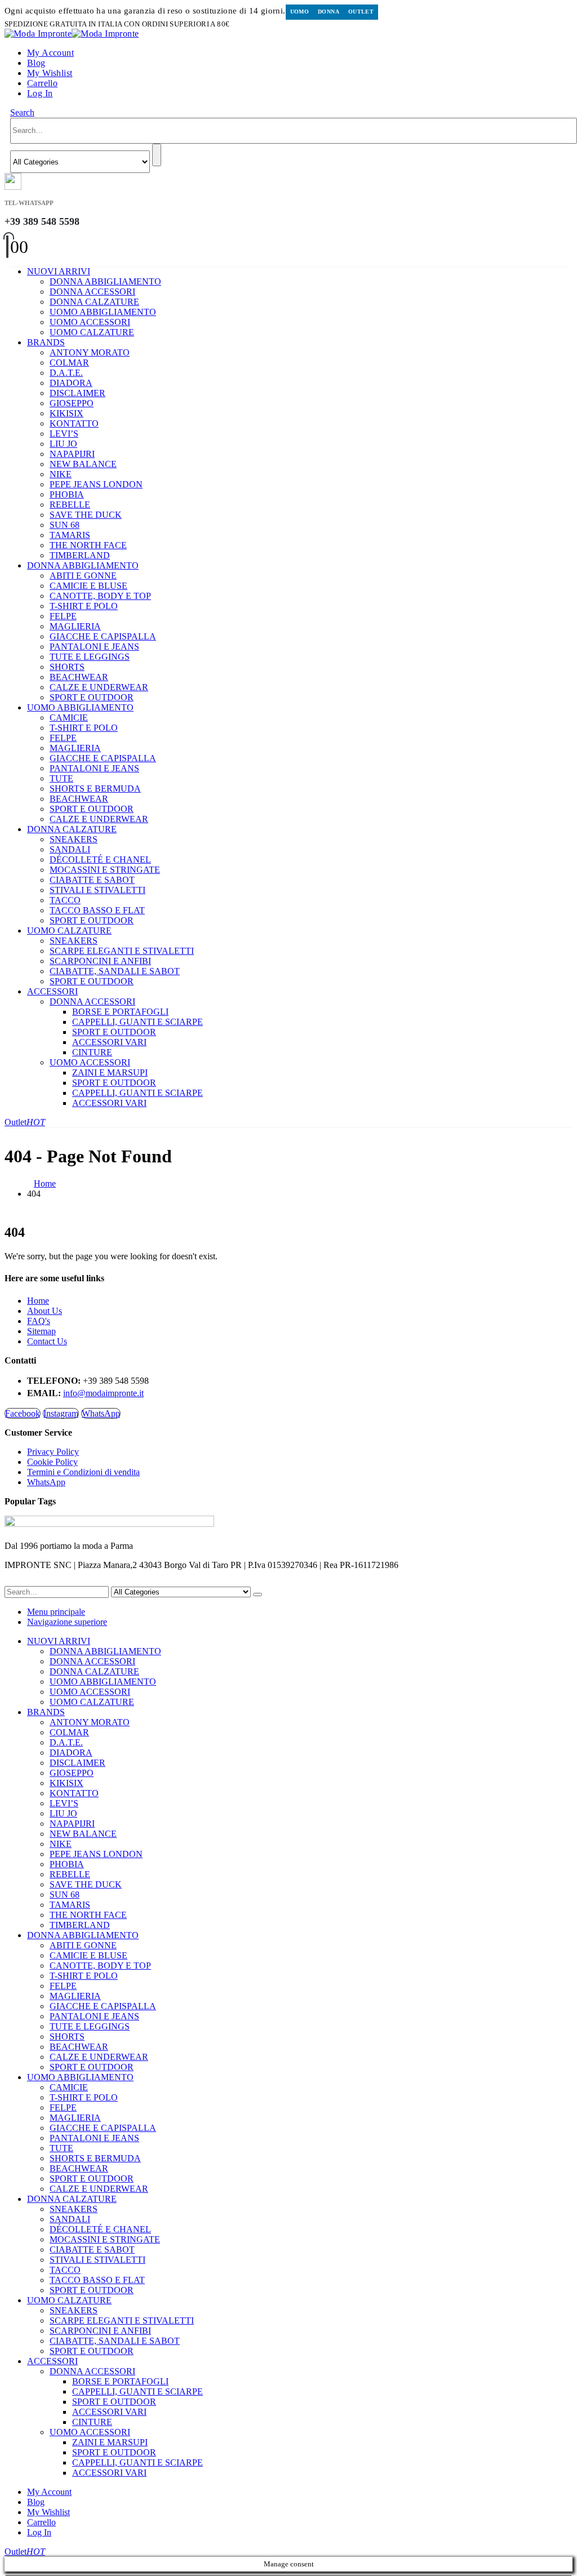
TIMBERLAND (80, 555)
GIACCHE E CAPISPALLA (103, 636)
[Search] (157, 155)
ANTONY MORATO (90, 352)
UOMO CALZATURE (92, 332)
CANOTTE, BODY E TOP (100, 596)
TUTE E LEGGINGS (90, 657)
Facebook (23, 1413)
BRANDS (46, 342)
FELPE (63, 616)
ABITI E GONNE (83, 576)
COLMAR (69, 363)
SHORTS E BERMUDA (95, 789)
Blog (36, 63)
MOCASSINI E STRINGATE (105, 870)
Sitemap (41, 1331)
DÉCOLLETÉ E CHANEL (100, 860)
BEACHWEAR (79, 677)
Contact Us (47, 1341)
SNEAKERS (74, 839)
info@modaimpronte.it (103, 1393)
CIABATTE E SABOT (92, 880)
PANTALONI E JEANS (94, 647)
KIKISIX (66, 413)
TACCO (65, 900)
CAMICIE (69, 718)
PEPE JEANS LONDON (96, 484)
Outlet (361, 12)
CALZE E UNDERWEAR (99, 687)
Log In (40, 93)
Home (38, 1301)
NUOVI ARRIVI (59, 271)
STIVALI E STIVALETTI (97, 890)
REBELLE (70, 505)
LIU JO (63, 444)
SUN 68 (65, 525)
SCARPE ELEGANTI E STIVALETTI (122, 951)
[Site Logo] (72, 34)
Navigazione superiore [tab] (67, 1622)
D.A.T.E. (66, 373)
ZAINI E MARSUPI (110, 1072)
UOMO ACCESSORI (90, 322)
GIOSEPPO (72, 403)
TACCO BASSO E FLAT (97, 910)
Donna (329, 12)
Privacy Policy (53, 1452)
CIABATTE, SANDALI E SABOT (115, 971)
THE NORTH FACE (88, 545)
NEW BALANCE (83, 464)
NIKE (61, 474)
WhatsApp (101, 1413)
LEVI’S (64, 434)
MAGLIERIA (75, 626)
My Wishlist (50, 73)
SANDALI (70, 849)
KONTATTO (74, 423)
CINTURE (92, 1052)
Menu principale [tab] (56, 1612)
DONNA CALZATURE (94, 302)
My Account (50, 53)
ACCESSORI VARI (109, 1042)
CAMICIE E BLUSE (88, 586)
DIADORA (71, 383)
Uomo (300, 12)
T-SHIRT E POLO (84, 606)
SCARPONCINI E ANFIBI (100, 961)
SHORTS (67, 667)
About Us (45, 1311)
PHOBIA (67, 494)
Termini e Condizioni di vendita (83, 1472)
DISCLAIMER (77, 393)
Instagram (61, 1413)
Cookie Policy (52, 1462)
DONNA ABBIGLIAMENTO (105, 281)
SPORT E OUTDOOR (92, 697)
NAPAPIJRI (72, 454)
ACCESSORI (52, 991)
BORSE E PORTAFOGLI (120, 1012)
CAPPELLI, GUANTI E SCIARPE (137, 1022)
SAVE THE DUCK (86, 515)
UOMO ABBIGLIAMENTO (103, 312)
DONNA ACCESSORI (92, 292)
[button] (22, 112)
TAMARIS (70, 535)
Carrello (42, 83)
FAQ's (39, 1321)
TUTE (61, 778)
